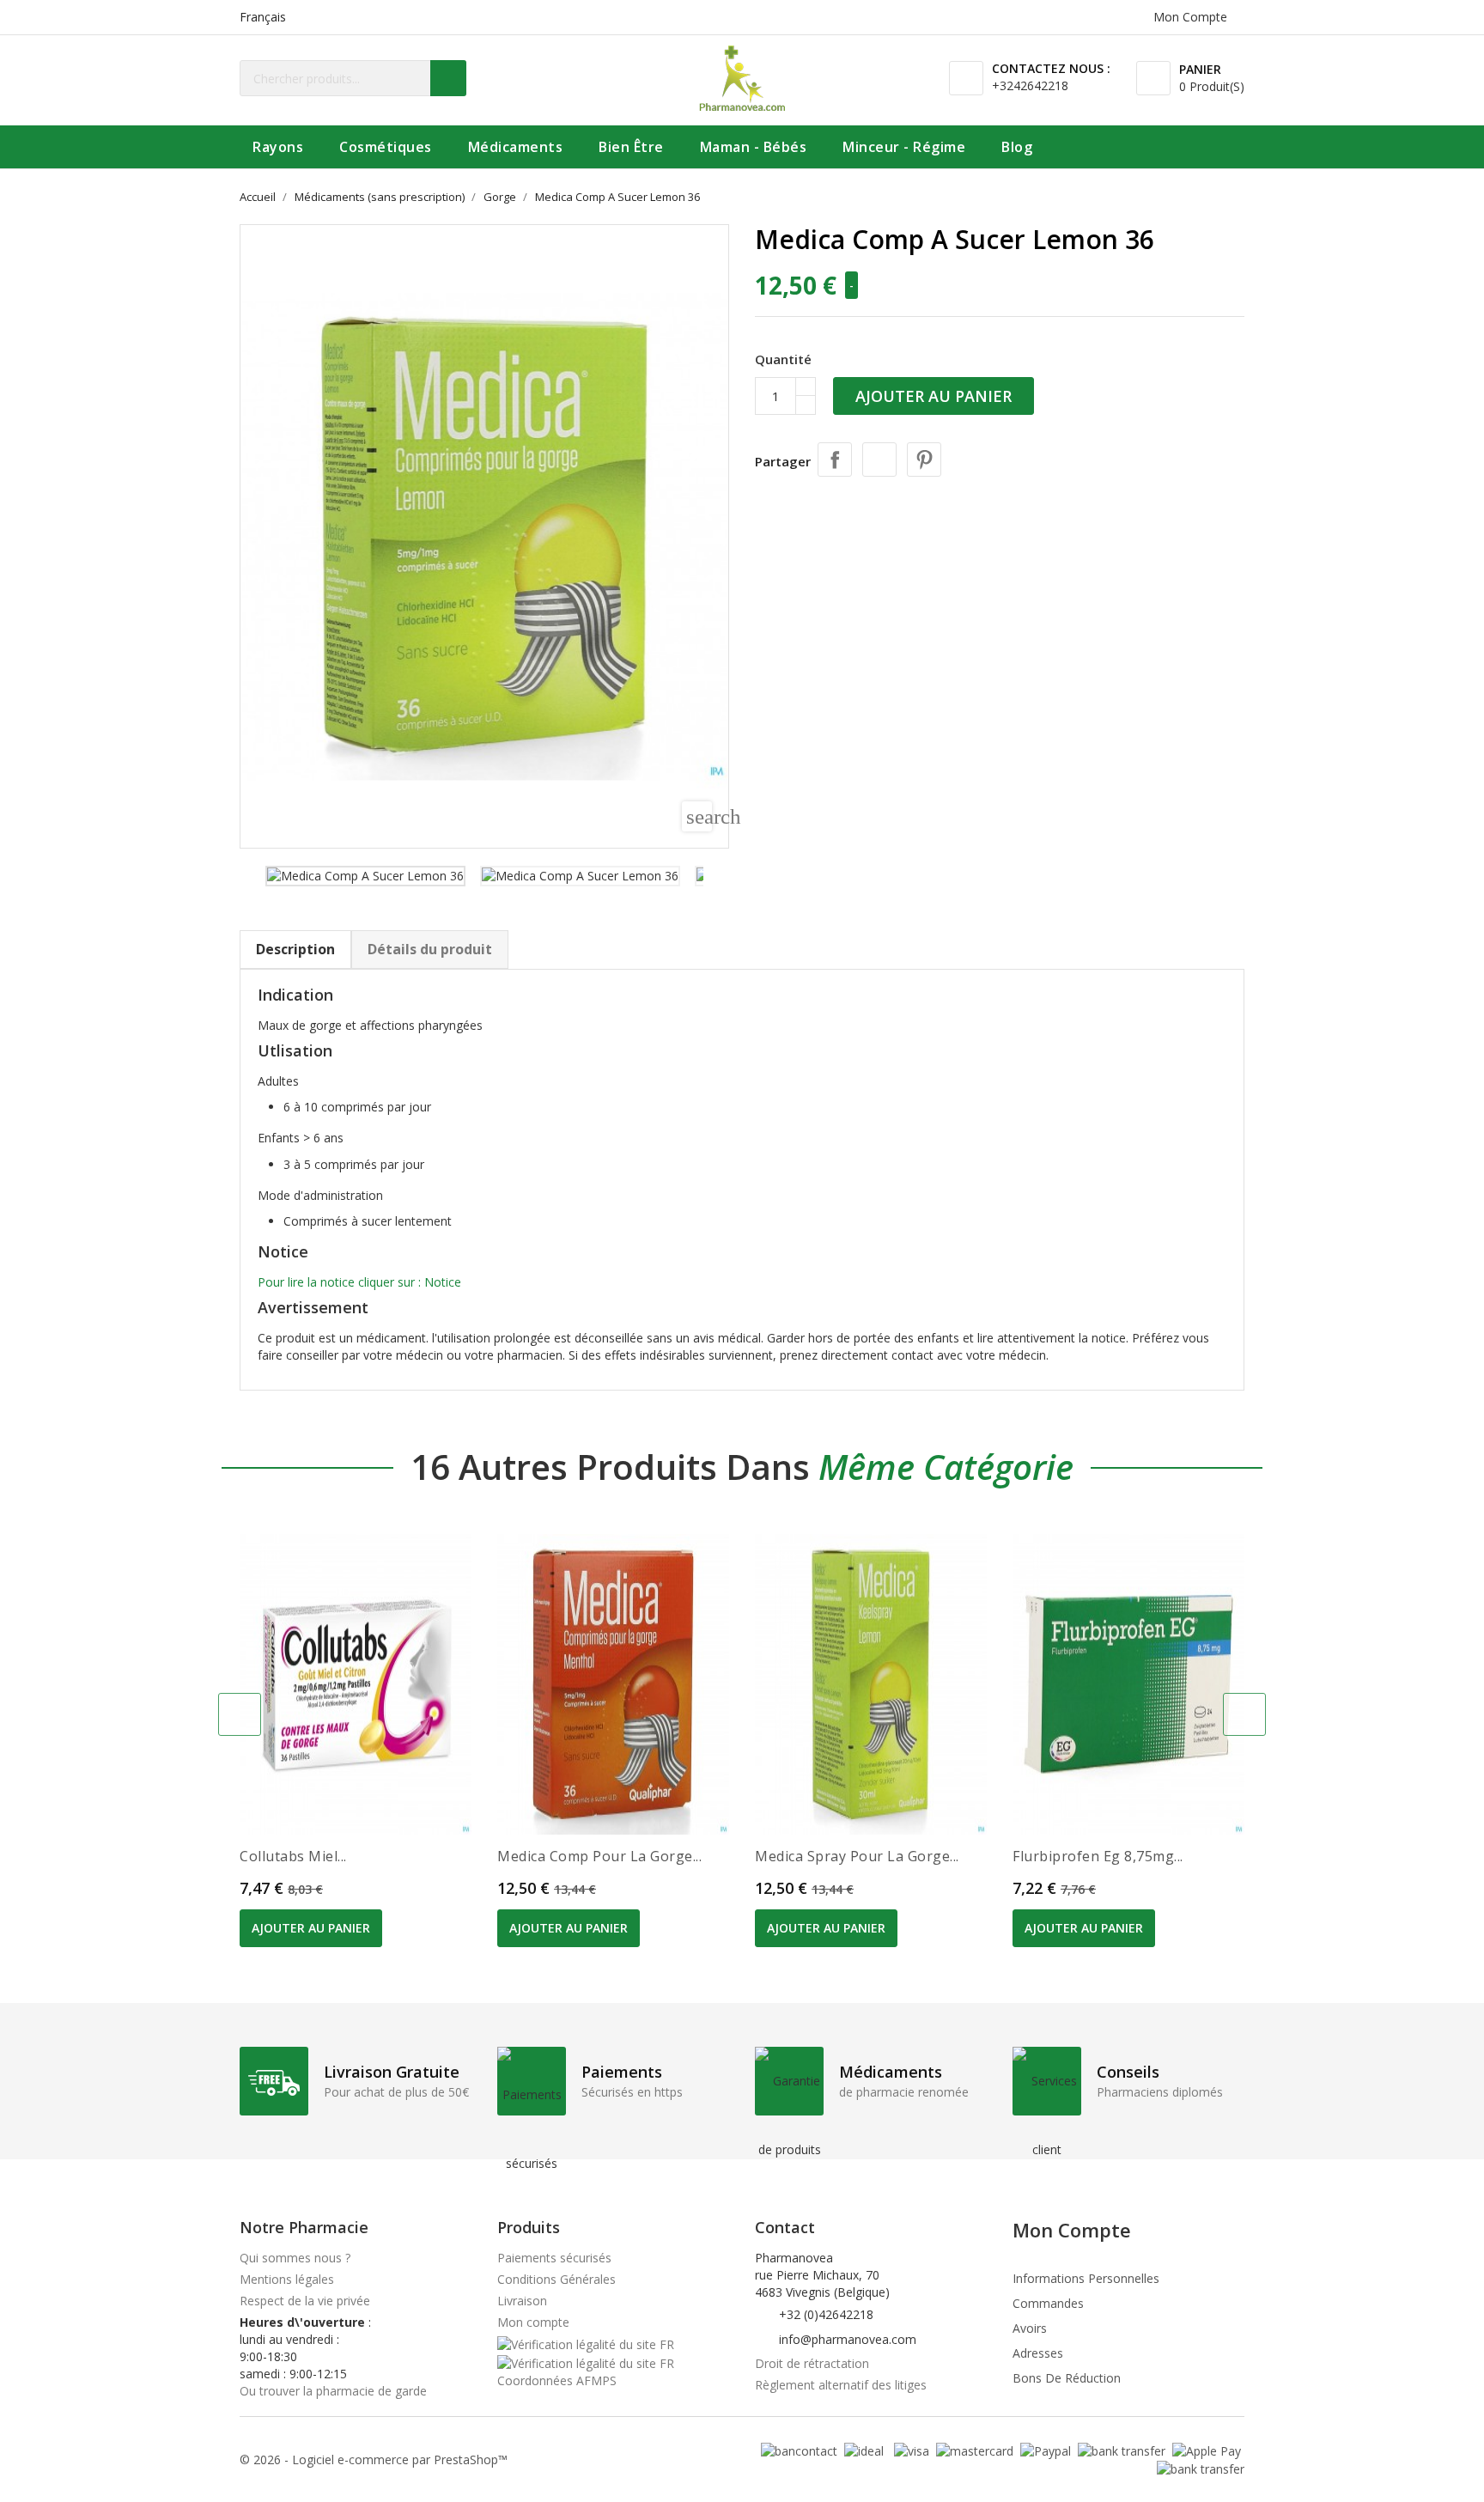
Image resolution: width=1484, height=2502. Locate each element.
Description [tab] (295, 949)
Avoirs (1030, 2328)
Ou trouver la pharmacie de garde (333, 2391)
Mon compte (533, 2322)
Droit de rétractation (812, 2363)
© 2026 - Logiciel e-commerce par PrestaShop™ (374, 2459)
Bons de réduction (1067, 2378)
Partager (835, 460)
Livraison (522, 2301)
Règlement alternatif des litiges (841, 2385)
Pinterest (924, 460)
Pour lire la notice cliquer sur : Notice (359, 1282)
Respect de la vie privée (305, 2301)
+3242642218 (1030, 85)
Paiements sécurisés (554, 2258)
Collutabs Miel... (293, 1856)
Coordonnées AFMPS (557, 2380)
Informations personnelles (1086, 2278)
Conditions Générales (556, 2279)
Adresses (1038, 2353)
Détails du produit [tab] (430, 949)
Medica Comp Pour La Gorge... (599, 1856)
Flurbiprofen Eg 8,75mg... (1098, 1856)
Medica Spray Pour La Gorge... (857, 1856)
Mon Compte (1072, 2230)
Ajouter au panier (934, 396)
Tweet (879, 460)
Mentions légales (287, 2279)
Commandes (1048, 2303)
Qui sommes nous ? (295, 2258)
